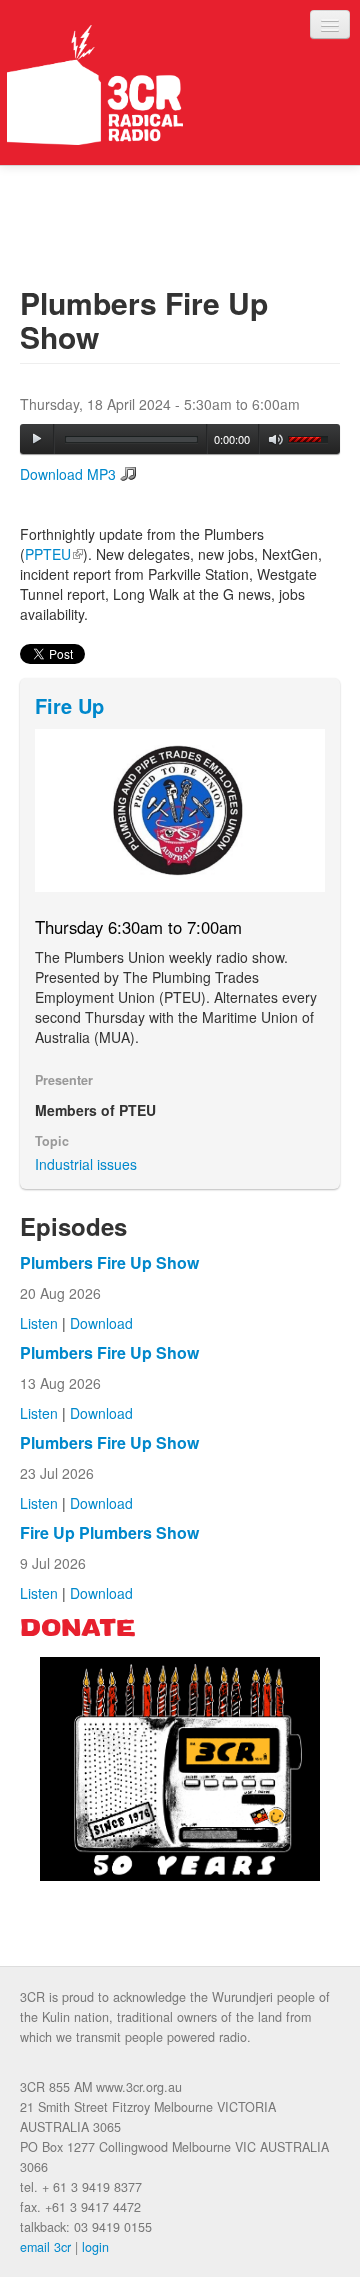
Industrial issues (86, 1164)
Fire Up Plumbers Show (109, 1532)
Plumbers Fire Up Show (109, 1262)
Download (101, 1323)
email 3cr (45, 2247)
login (95, 2247)
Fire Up (69, 705)
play (37, 439)
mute (276, 439)
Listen (39, 1323)
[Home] (95, 85)
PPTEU (54, 554)
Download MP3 (68, 474)
